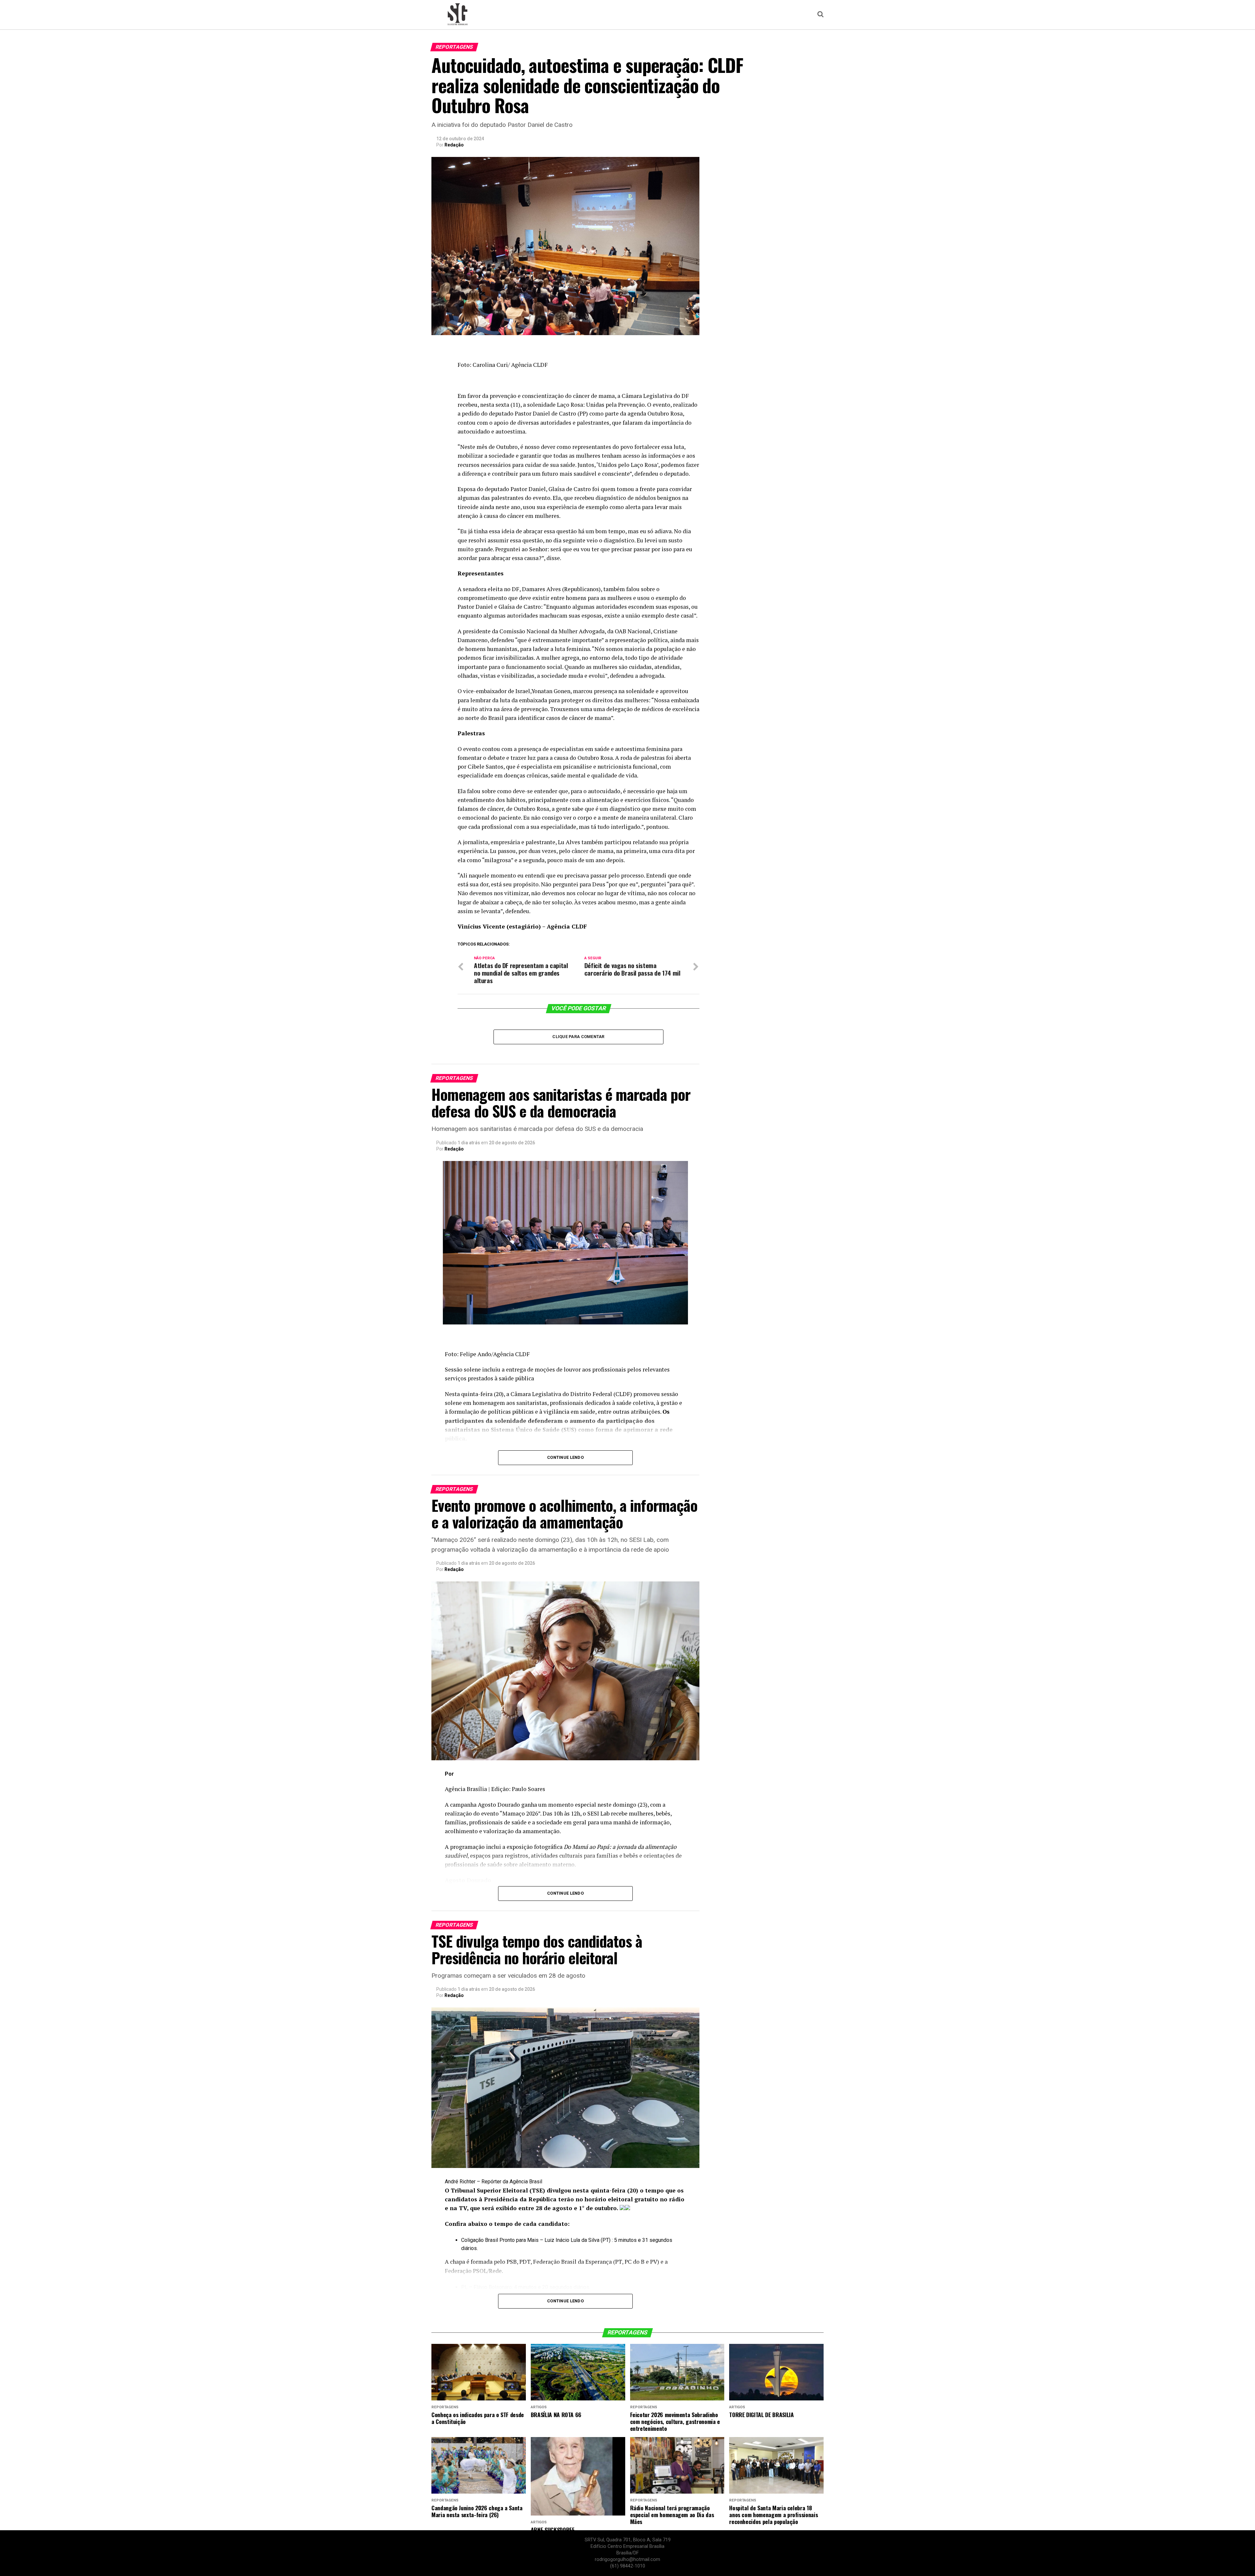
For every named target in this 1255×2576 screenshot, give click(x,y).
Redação (454, 145)
